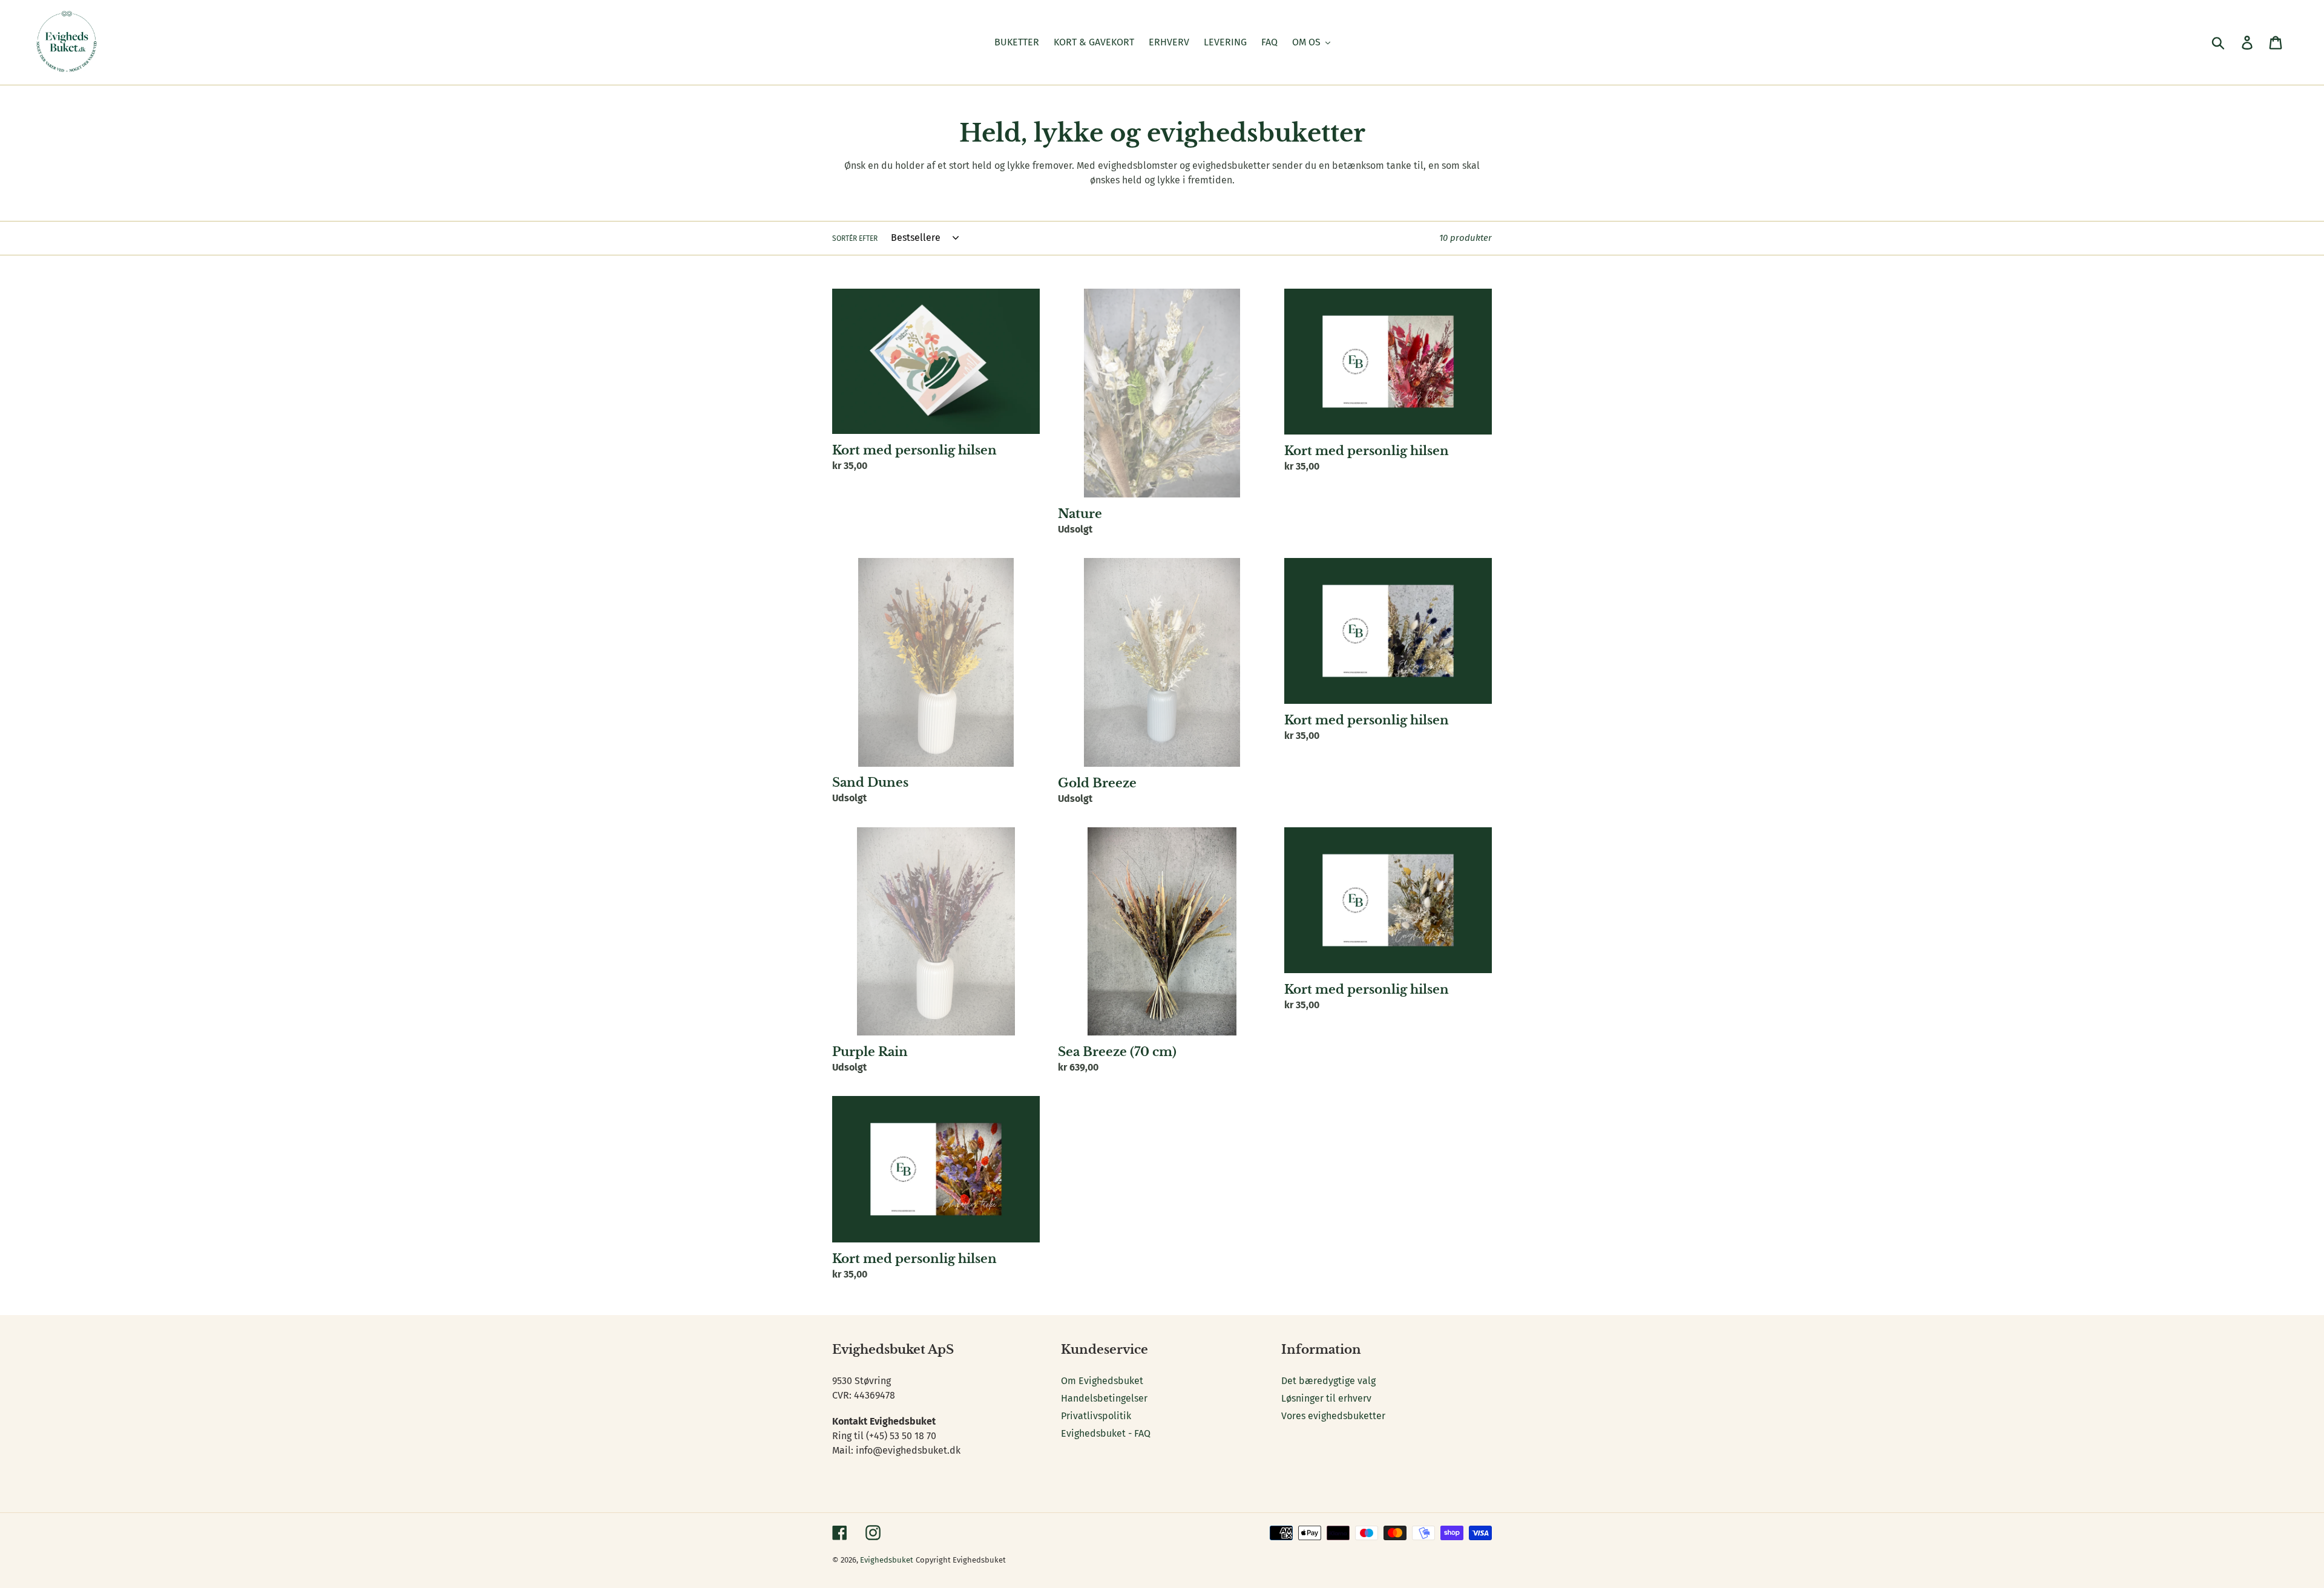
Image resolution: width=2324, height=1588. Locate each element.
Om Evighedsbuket (1102, 1381)
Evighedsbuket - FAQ (1106, 1433)
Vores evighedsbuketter (1333, 1416)
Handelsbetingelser (1104, 1398)
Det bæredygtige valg (1328, 1381)
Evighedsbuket (887, 1560)
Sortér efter (855, 238)
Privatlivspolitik (1096, 1416)
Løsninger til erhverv (1326, 1398)
